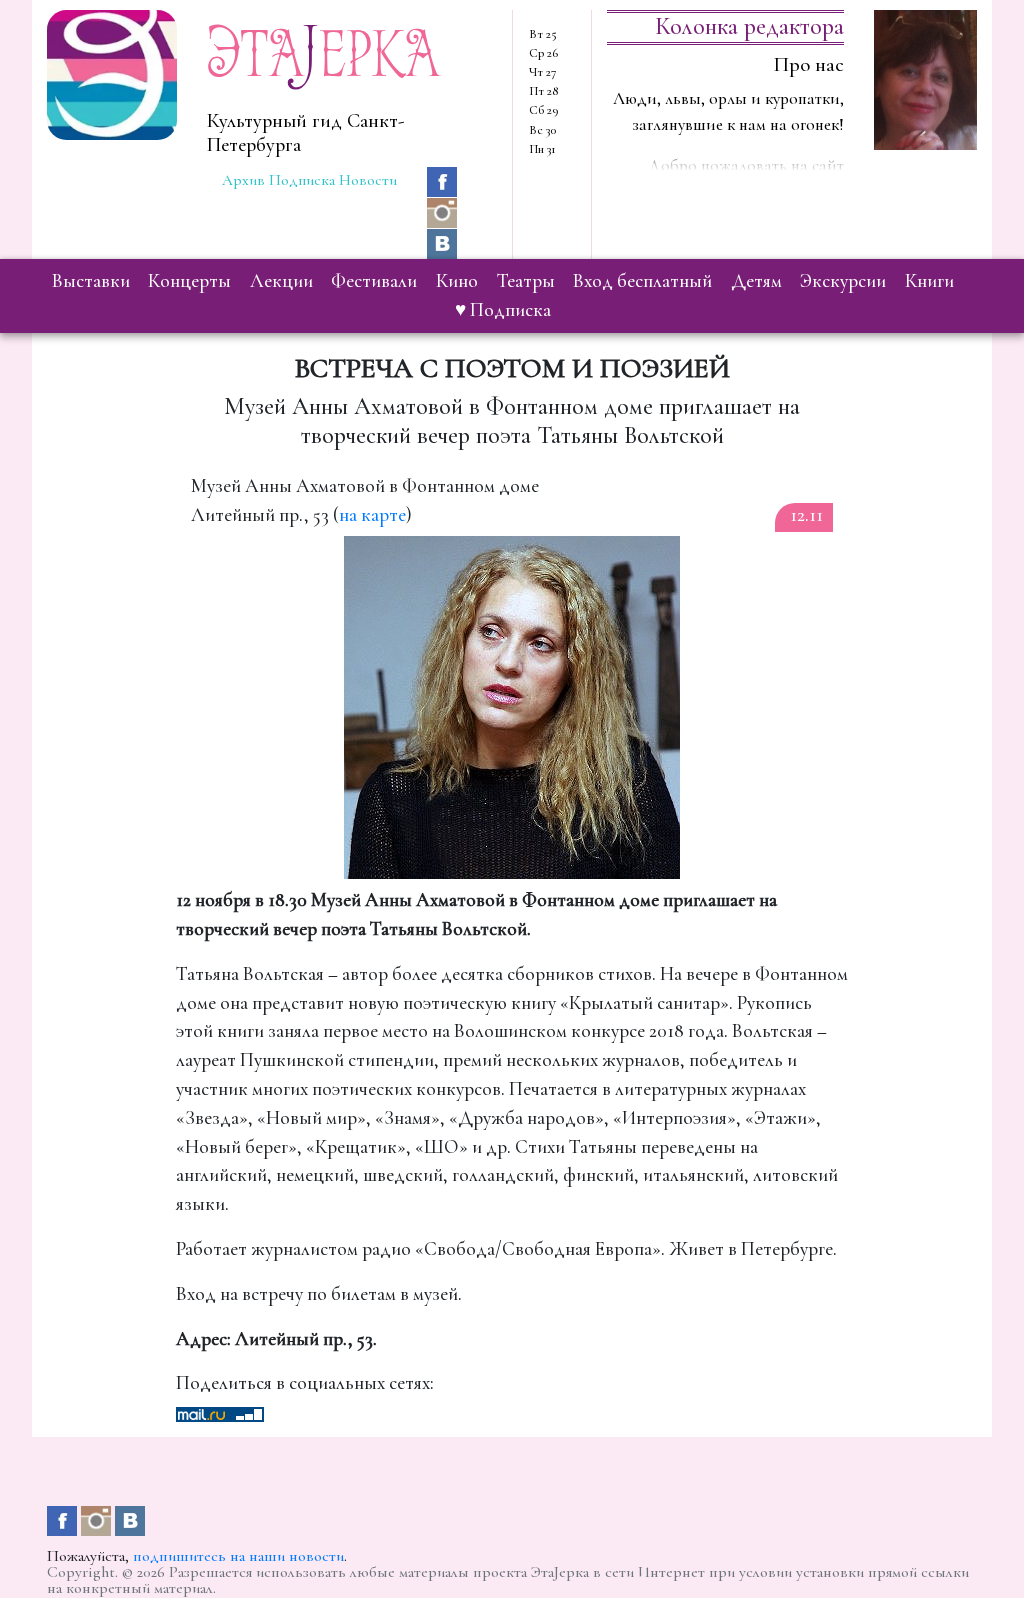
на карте (372, 515)
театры (526, 281)
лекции (281, 281)
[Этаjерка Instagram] (442, 211)
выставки (91, 281)
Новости (368, 180)
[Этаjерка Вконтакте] (442, 242)
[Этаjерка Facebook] (442, 179)
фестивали (374, 281)
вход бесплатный (642, 281)
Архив (243, 180)
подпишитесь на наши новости (238, 1556)
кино (457, 281)
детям (756, 281)
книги (929, 281)
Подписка (302, 180)
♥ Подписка (503, 310)
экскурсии (843, 281)
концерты (189, 281)
